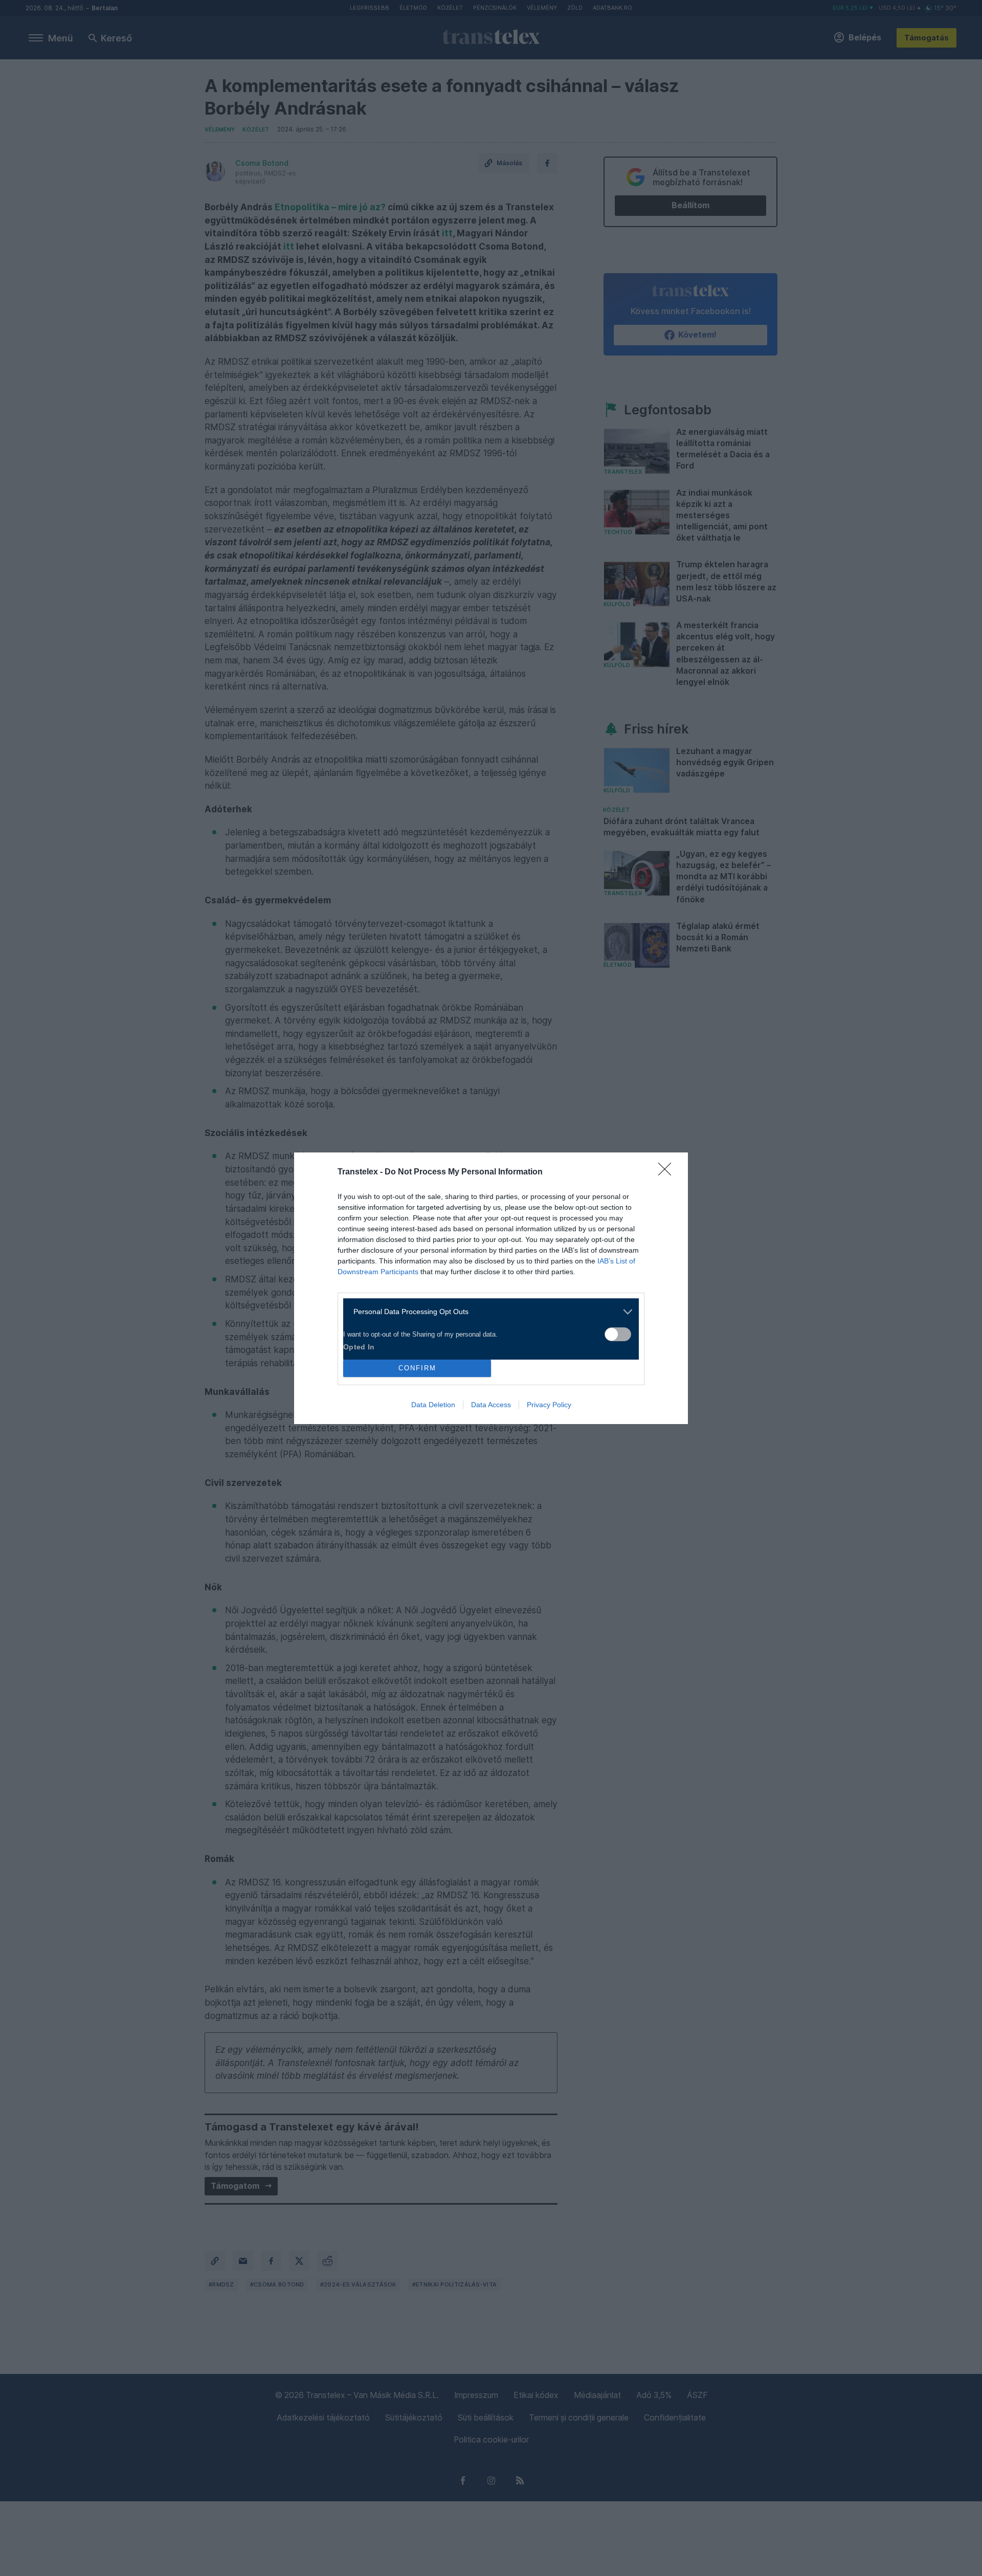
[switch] (618, 1334)
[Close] (668, 1172)
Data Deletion (433, 1405)
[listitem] (487, 1312)
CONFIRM (417, 1368)
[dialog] (491, 1288)
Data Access (491, 1405)
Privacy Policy (549, 1405)
